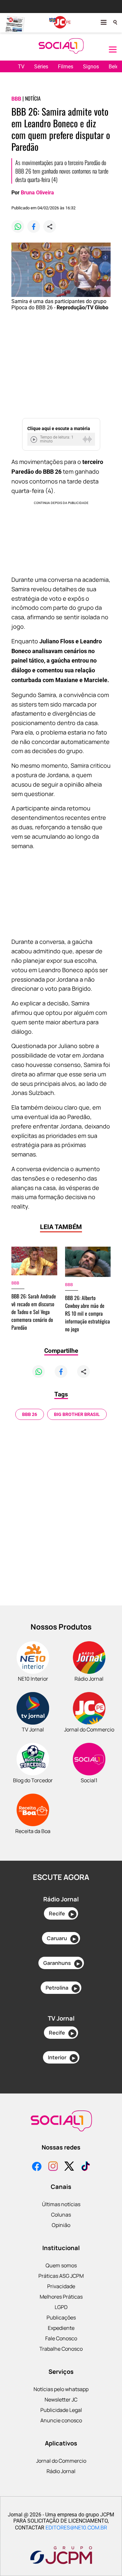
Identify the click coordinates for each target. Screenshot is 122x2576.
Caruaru (61, 1938)
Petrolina (61, 1988)
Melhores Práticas (61, 2297)
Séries (41, 67)
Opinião (61, 2225)
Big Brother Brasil (77, 1414)
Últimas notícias (61, 2204)
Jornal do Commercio (61, 2461)
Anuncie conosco (61, 2420)
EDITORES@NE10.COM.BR (76, 2527)
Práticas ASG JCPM (61, 2276)
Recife (61, 1913)
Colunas (61, 2215)
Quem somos (61, 2265)
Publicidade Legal (61, 2410)
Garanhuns (61, 1963)
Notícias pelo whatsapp (61, 2389)
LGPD (61, 2307)
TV (21, 67)
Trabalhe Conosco (61, 2349)
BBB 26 (30, 1414)
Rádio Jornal (61, 2471)
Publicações (61, 2317)
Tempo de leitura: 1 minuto (57, 439)
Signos (91, 67)
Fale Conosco (61, 2338)
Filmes (66, 67)
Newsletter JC (61, 2400)
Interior (61, 2057)
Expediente (61, 2328)
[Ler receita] (34, 439)
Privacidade (61, 2286)
